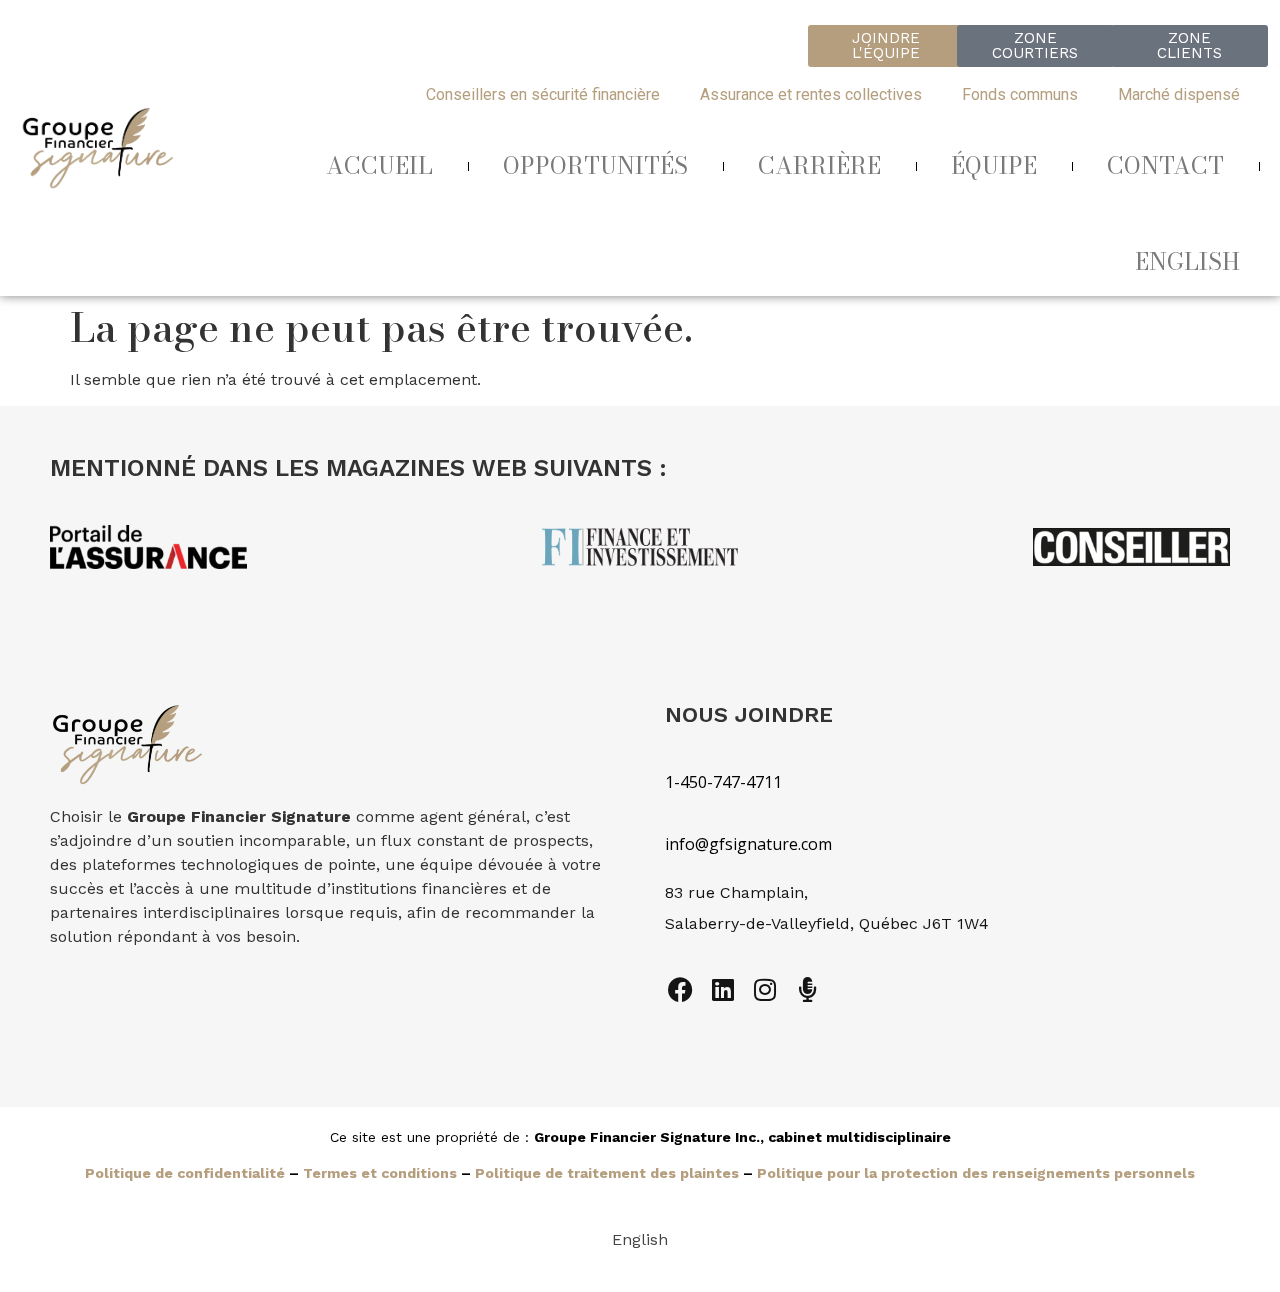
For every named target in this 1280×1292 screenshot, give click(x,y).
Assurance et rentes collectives (811, 94)
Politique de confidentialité (185, 1173)
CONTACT (1165, 165)
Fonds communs (1020, 94)
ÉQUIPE (994, 165)
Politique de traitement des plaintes (607, 1173)
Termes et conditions (380, 1173)
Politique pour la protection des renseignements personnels (976, 1173)
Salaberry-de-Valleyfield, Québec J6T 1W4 (827, 923)
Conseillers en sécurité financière (543, 94)
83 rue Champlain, (739, 892)
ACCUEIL (379, 165)
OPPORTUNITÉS (595, 165)
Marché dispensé (1179, 94)
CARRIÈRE (819, 165)
